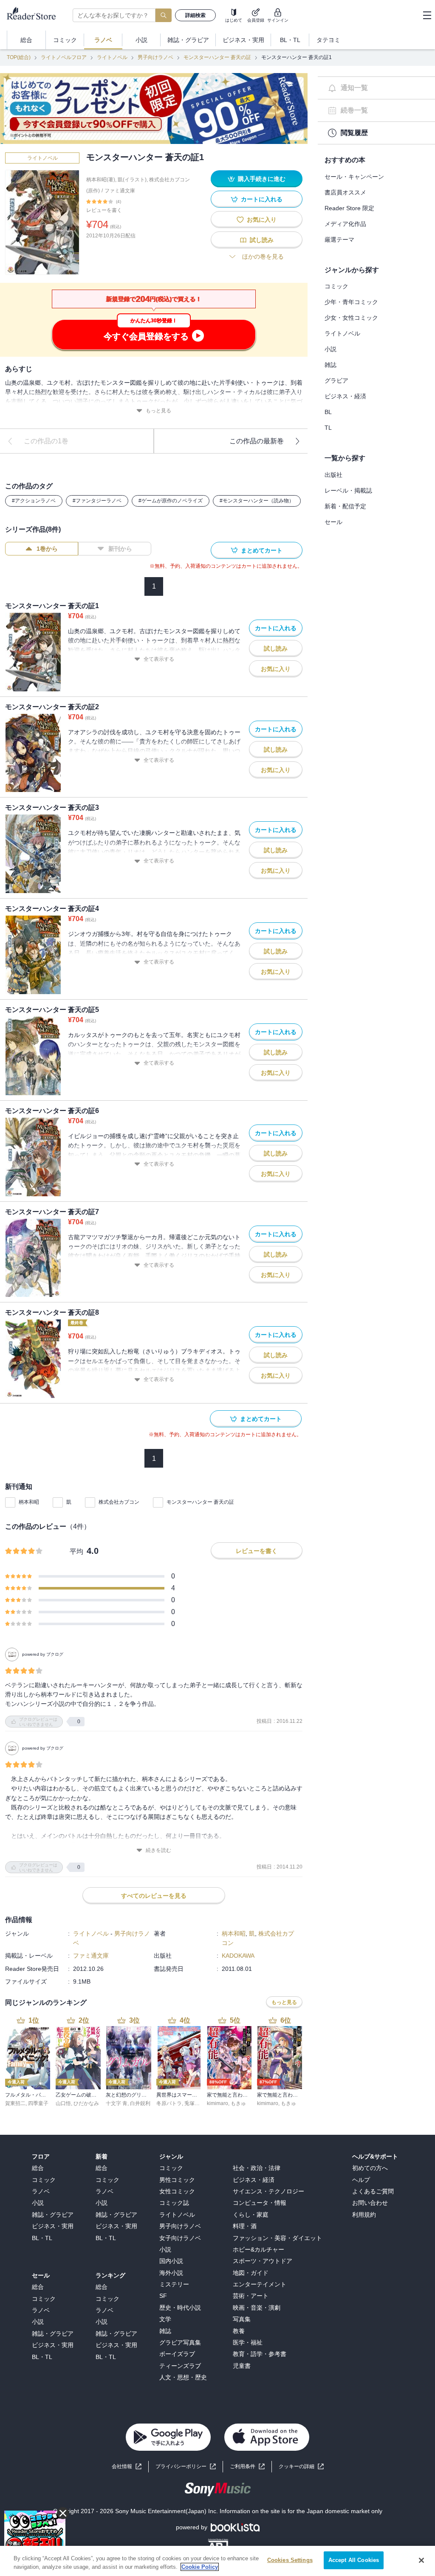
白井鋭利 (140, 2103)
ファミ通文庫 (120, 191)
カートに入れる (262, 199)
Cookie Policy (200, 2567)
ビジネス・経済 (345, 396)
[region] (217, 2561)
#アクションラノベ (34, 501)
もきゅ (238, 2103)
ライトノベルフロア (64, 57)
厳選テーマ (339, 240)
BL (328, 412)
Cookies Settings (290, 2560)
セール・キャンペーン (354, 177)
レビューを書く (104, 210)
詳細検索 (195, 15)
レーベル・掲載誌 (348, 490)
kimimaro (217, 2103)
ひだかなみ (86, 2103)
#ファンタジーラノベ (97, 501)
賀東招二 (15, 2103)
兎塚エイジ (197, 2103)
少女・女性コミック (351, 318)
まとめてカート (262, 550)
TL (328, 428)
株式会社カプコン (119, 1502)
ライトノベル (112, 57)
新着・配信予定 (345, 506)
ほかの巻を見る (263, 256)
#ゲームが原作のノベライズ (171, 501)
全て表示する (159, 659)
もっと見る (158, 411)
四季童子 (38, 2103)
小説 (330, 349)
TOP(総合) (19, 57)
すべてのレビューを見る (154, 1896)
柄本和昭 (29, 1502)
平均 (76, 1552)
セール (333, 522)
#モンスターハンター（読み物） (257, 501)
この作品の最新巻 (257, 441)
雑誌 (330, 365)
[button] (301, 2467)
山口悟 (63, 2103)
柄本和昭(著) (101, 180)
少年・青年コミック (351, 302)
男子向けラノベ (155, 57)
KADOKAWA (238, 1956)
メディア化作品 (345, 224)
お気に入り (262, 220)
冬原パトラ (169, 2103)
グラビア (336, 380)
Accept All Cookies (354, 2560)
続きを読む (158, 1850)
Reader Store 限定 (349, 208)
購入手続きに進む (262, 179)
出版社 (333, 475)
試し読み (262, 240)
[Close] (421, 2560)
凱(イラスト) (132, 180)
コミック (336, 286)
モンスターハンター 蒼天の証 (217, 57)
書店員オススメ (345, 192)
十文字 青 (117, 2103)
